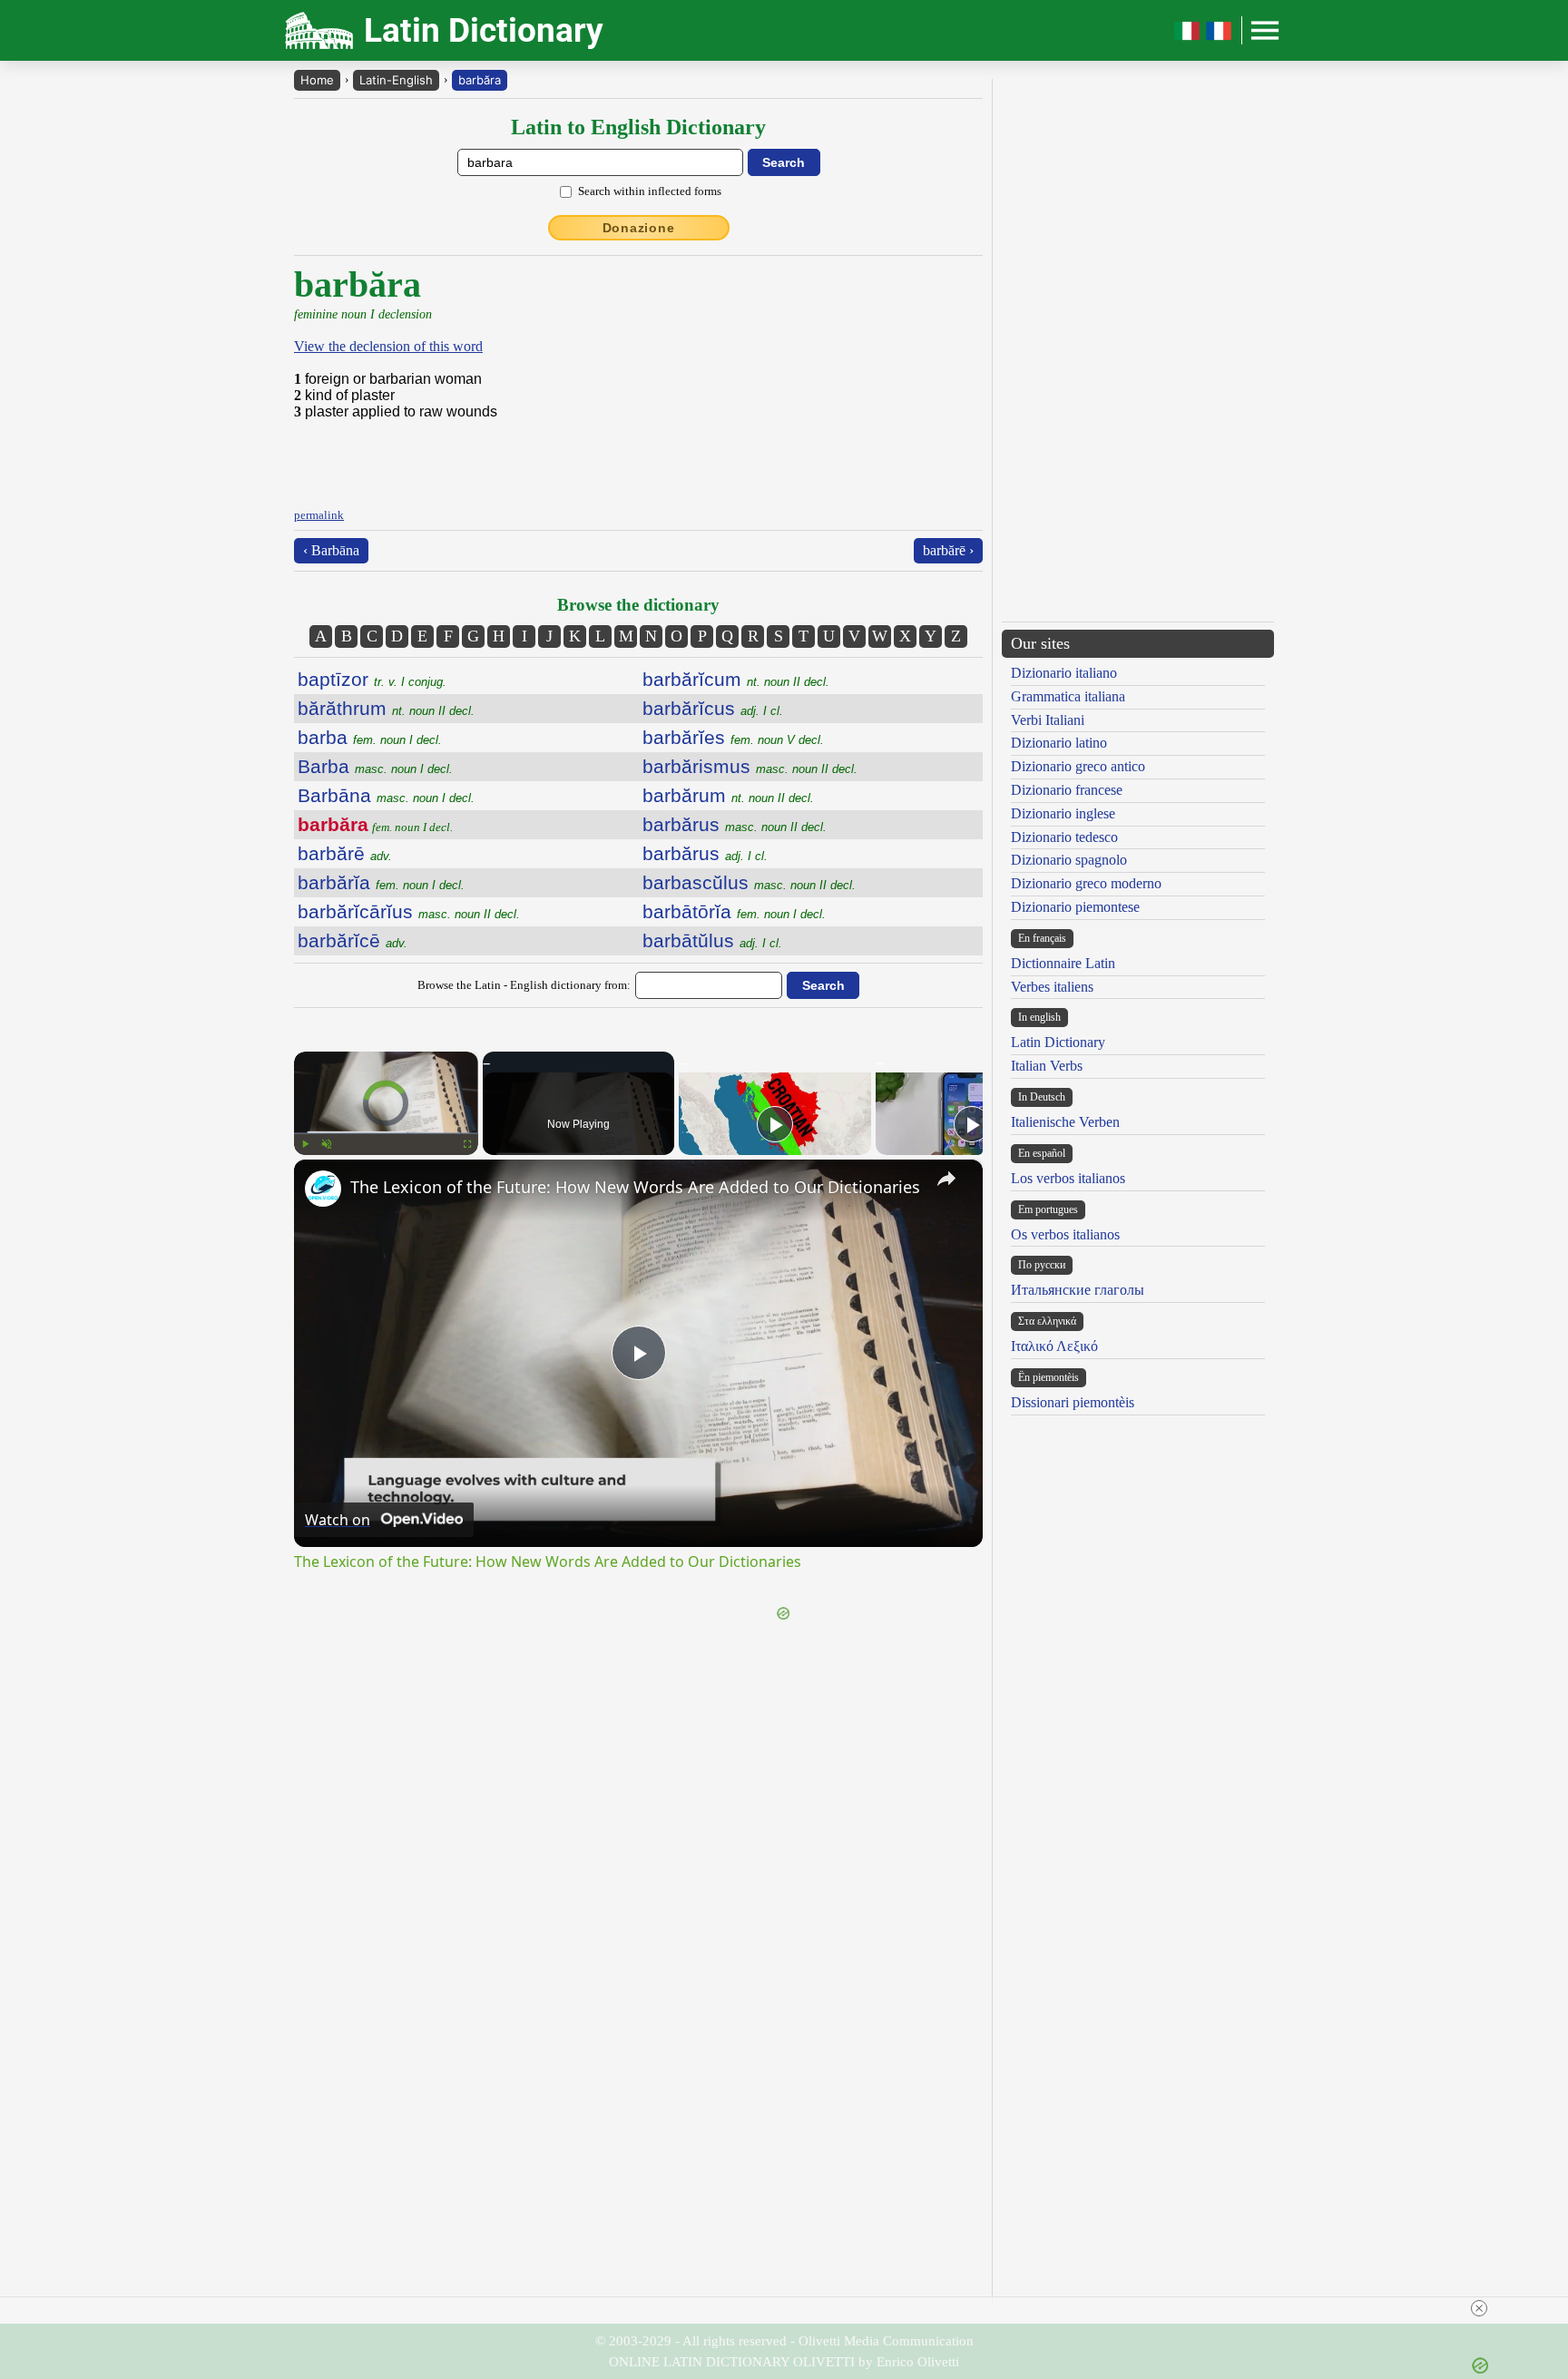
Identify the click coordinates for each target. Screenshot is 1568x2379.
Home (317, 80)
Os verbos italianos (1065, 1234)
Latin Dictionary (1058, 1042)
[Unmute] (327, 1144)
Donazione (639, 228)
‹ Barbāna (331, 550)
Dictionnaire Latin (1063, 963)
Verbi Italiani (1048, 720)
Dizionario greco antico (1078, 766)
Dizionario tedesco (1064, 837)
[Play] (305, 1144)
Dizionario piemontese (1075, 907)
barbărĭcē (353, 940)
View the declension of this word (388, 346)
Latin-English (396, 80)
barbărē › (948, 550)
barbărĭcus (713, 708)
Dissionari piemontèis (1073, 1402)
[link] (323, 1189)
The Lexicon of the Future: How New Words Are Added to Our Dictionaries (635, 1187)
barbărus (735, 824)
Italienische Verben (1065, 1122)
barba (370, 737)
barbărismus (750, 766)
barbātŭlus (712, 940)
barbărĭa (381, 882)
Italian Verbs (1047, 1066)
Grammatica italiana (1068, 696)
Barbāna (386, 795)
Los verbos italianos (1068, 1178)
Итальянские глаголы (1078, 1290)
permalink (319, 515)
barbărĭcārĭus (409, 911)
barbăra (480, 80)
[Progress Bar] (386, 1133)
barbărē (345, 853)
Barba (375, 766)
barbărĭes (733, 737)
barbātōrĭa (734, 911)
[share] (946, 1179)
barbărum (728, 795)
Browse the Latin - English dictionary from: (524, 985)
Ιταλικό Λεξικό (1054, 1346)
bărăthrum (386, 708)
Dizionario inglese (1063, 813)
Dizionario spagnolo (1069, 860)
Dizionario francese (1067, 790)
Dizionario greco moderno (1086, 883)
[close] (1479, 2308)
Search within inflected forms (650, 191)
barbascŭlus (749, 882)
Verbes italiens (1052, 987)
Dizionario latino (1059, 743)
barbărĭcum (736, 679)
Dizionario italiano (1064, 673)
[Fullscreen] (467, 1144)
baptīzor (372, 679)
